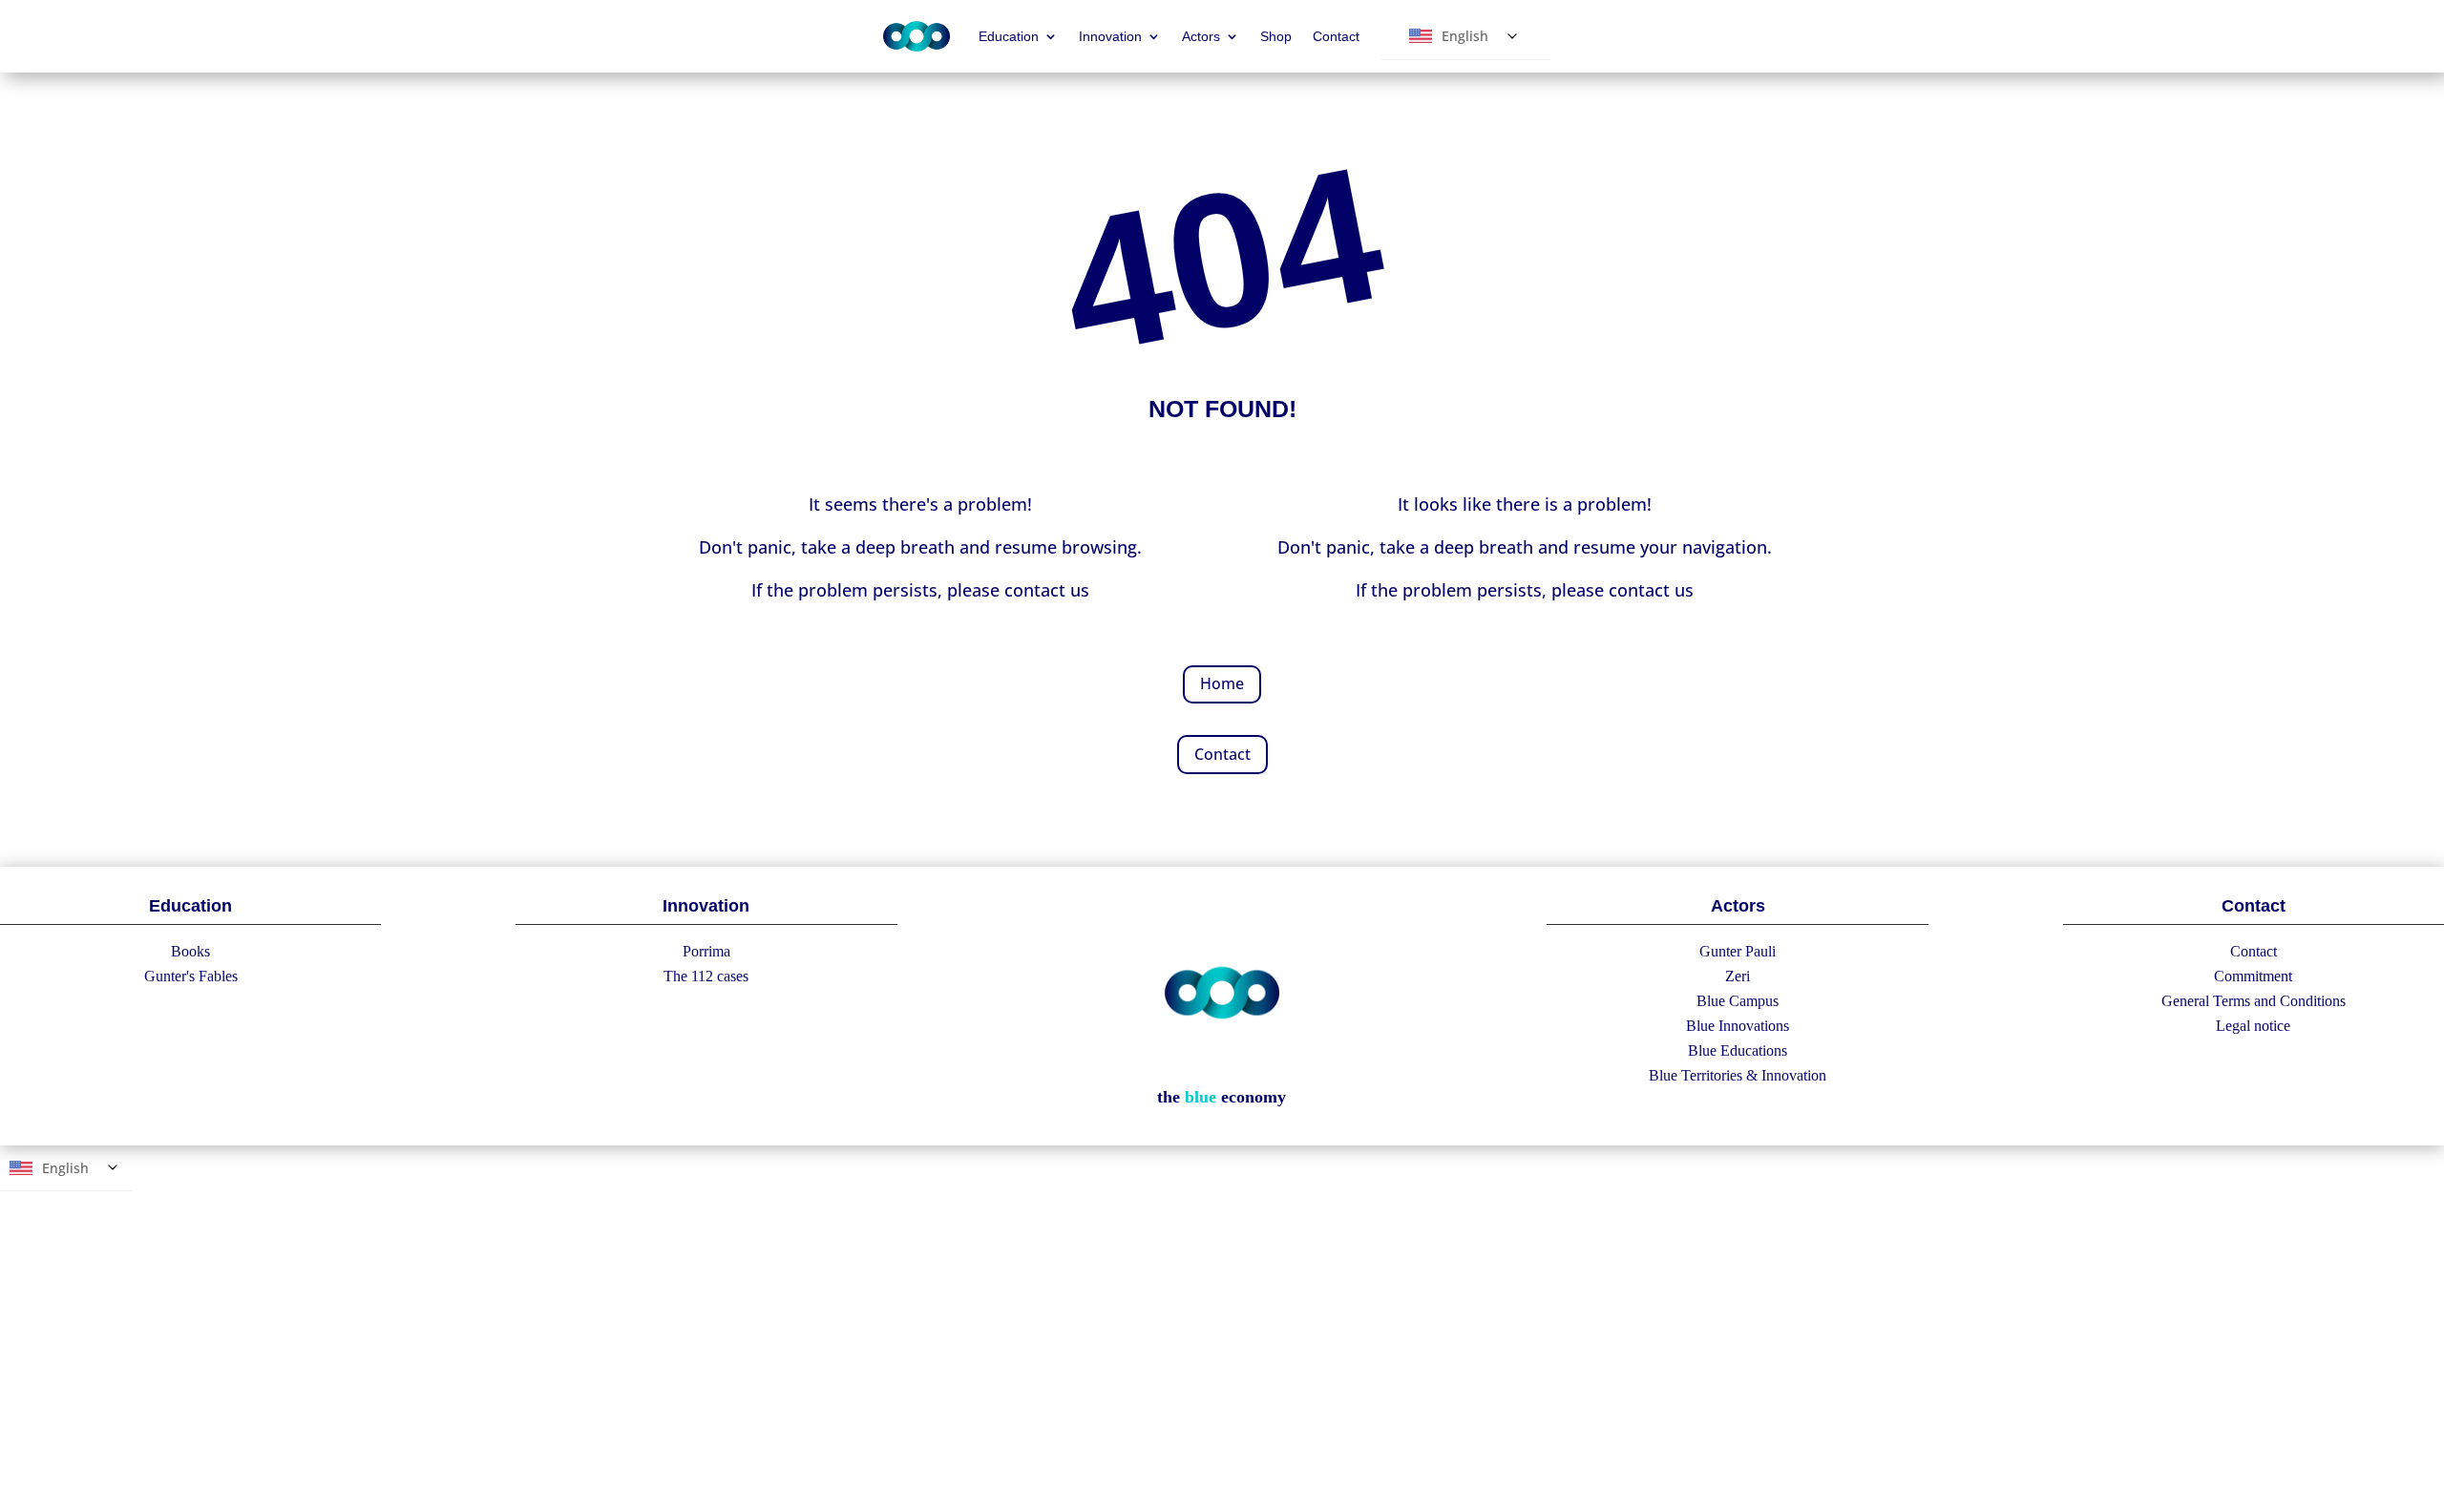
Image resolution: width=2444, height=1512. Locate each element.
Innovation (1110, 36)
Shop (1276, 36)
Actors (1201, 36)
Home (1222, 683)
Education (1009, 36)
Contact (1336, 36)
